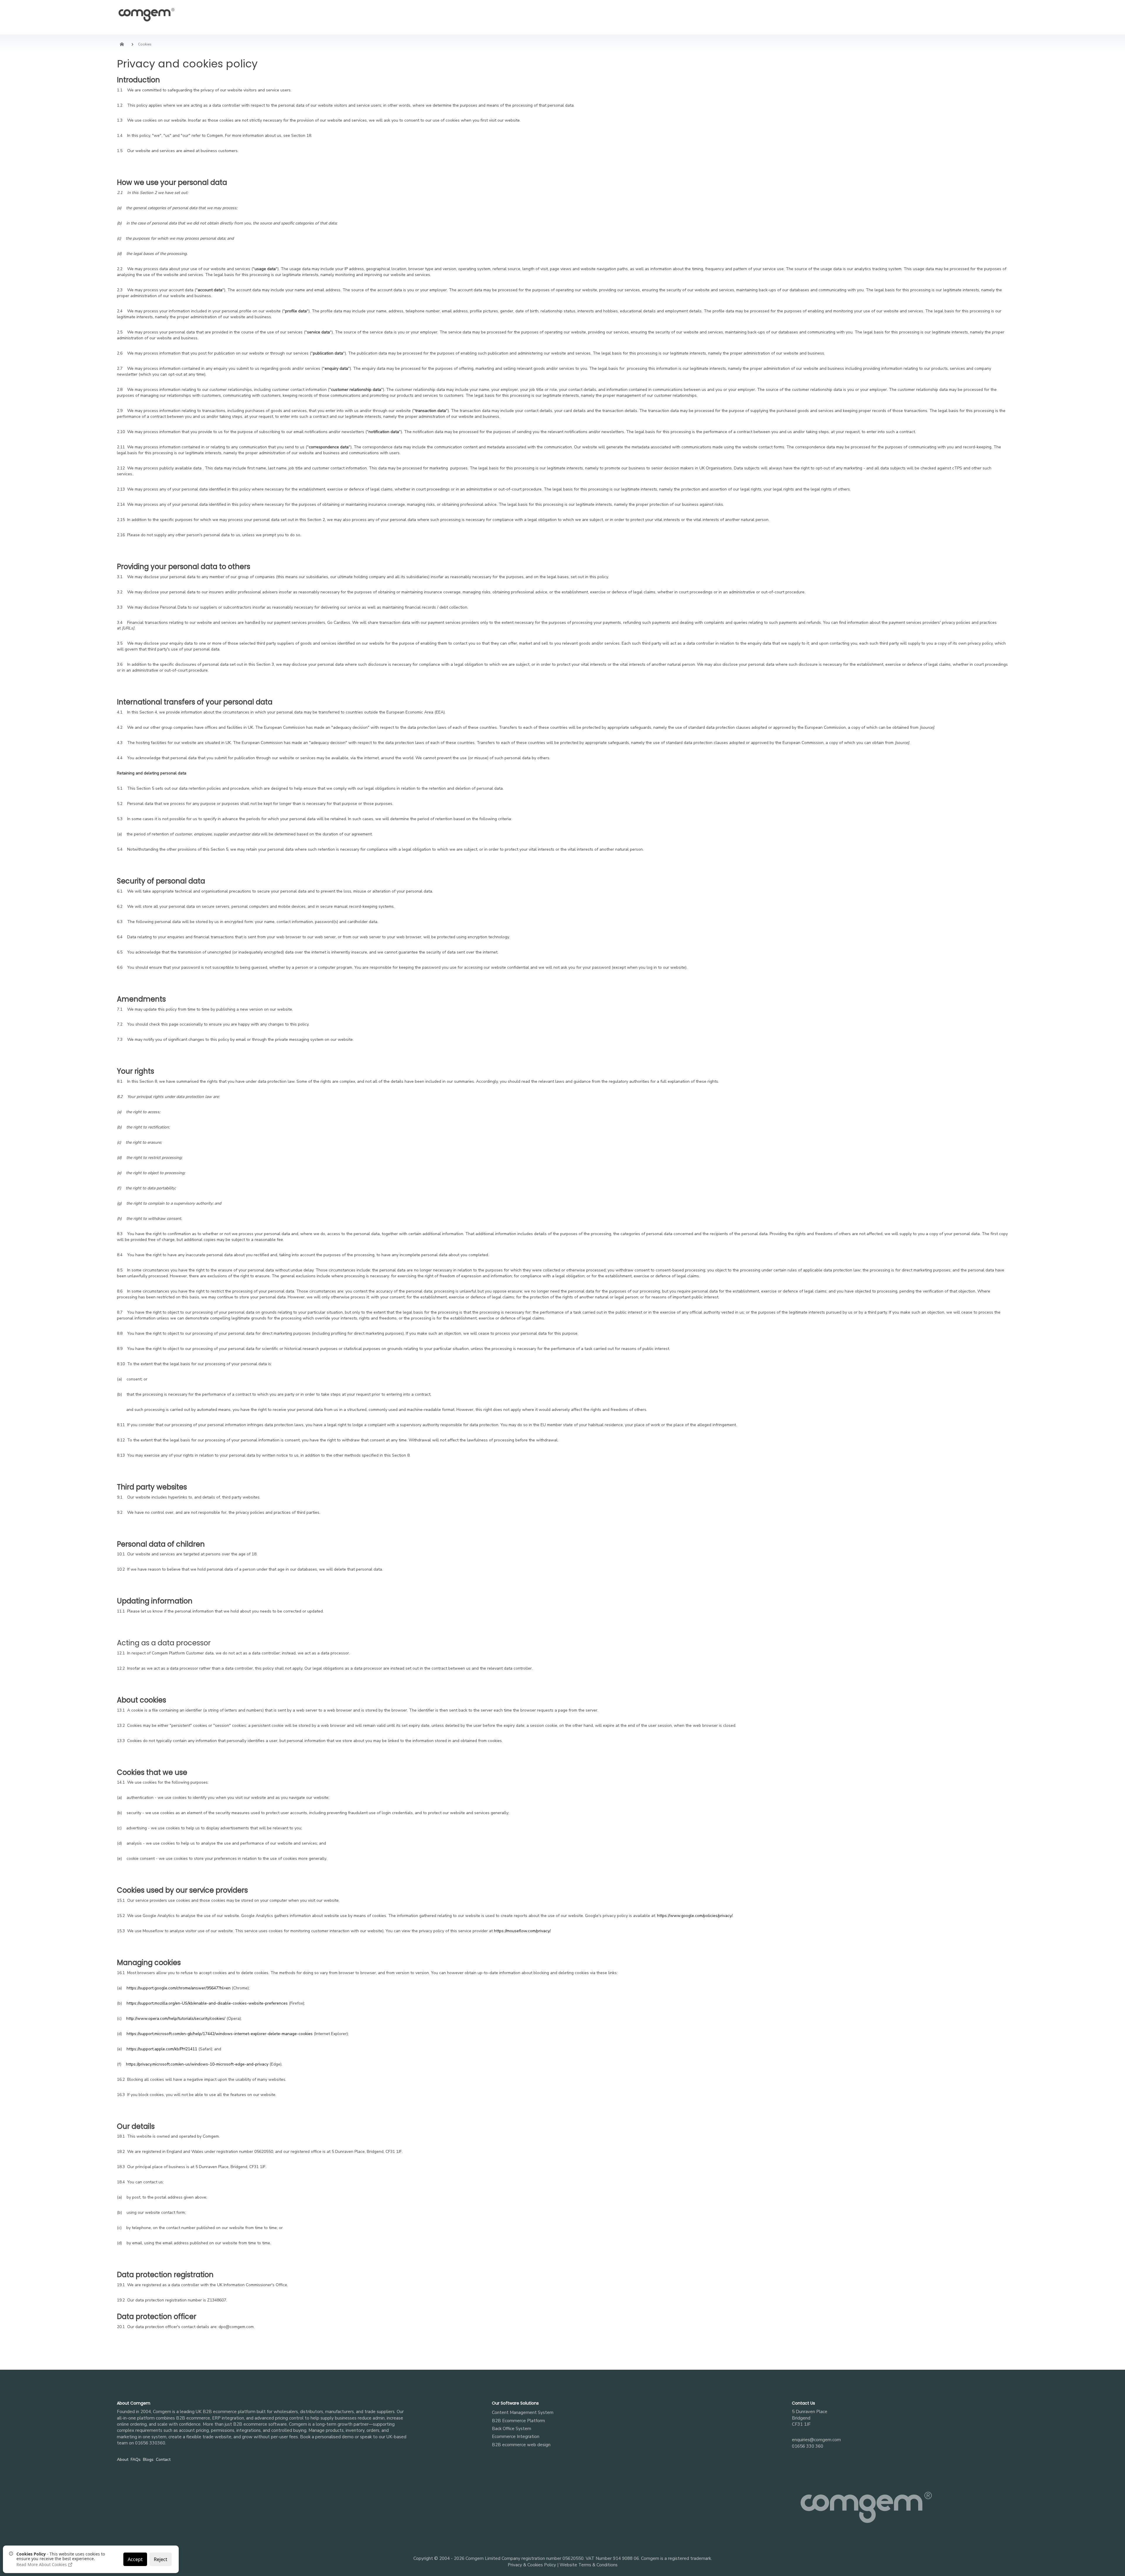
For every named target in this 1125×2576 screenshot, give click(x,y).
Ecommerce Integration (516, 2437)
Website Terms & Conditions (589, 2565)
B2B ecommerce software (260, 2424)
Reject (161, 2559)
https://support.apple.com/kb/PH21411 (162, 2049)
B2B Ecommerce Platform (518, 2421)
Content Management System (523, 2412)
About (123, 2460)
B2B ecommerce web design (521, 2445)
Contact (163, 2460)
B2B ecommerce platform (229, 2412)
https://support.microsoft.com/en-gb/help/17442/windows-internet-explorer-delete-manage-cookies (220, 2034)
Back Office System (512, 2429)
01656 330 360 (808, 2446)
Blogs (148, 2460)
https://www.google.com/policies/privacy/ (695, 1916)
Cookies (145, 44)
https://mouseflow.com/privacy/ (522, 1931)
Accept (135, 2559)
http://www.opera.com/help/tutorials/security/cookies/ (176, 2019)
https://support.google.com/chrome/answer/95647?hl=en (179, 1988)
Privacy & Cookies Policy (532, 2565)
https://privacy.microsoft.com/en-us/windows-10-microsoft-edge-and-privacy (197, 2064)
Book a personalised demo (327, 2437)
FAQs (136, 2460)
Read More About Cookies (42, 2565)
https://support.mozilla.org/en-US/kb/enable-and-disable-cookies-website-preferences (207, 2003)
